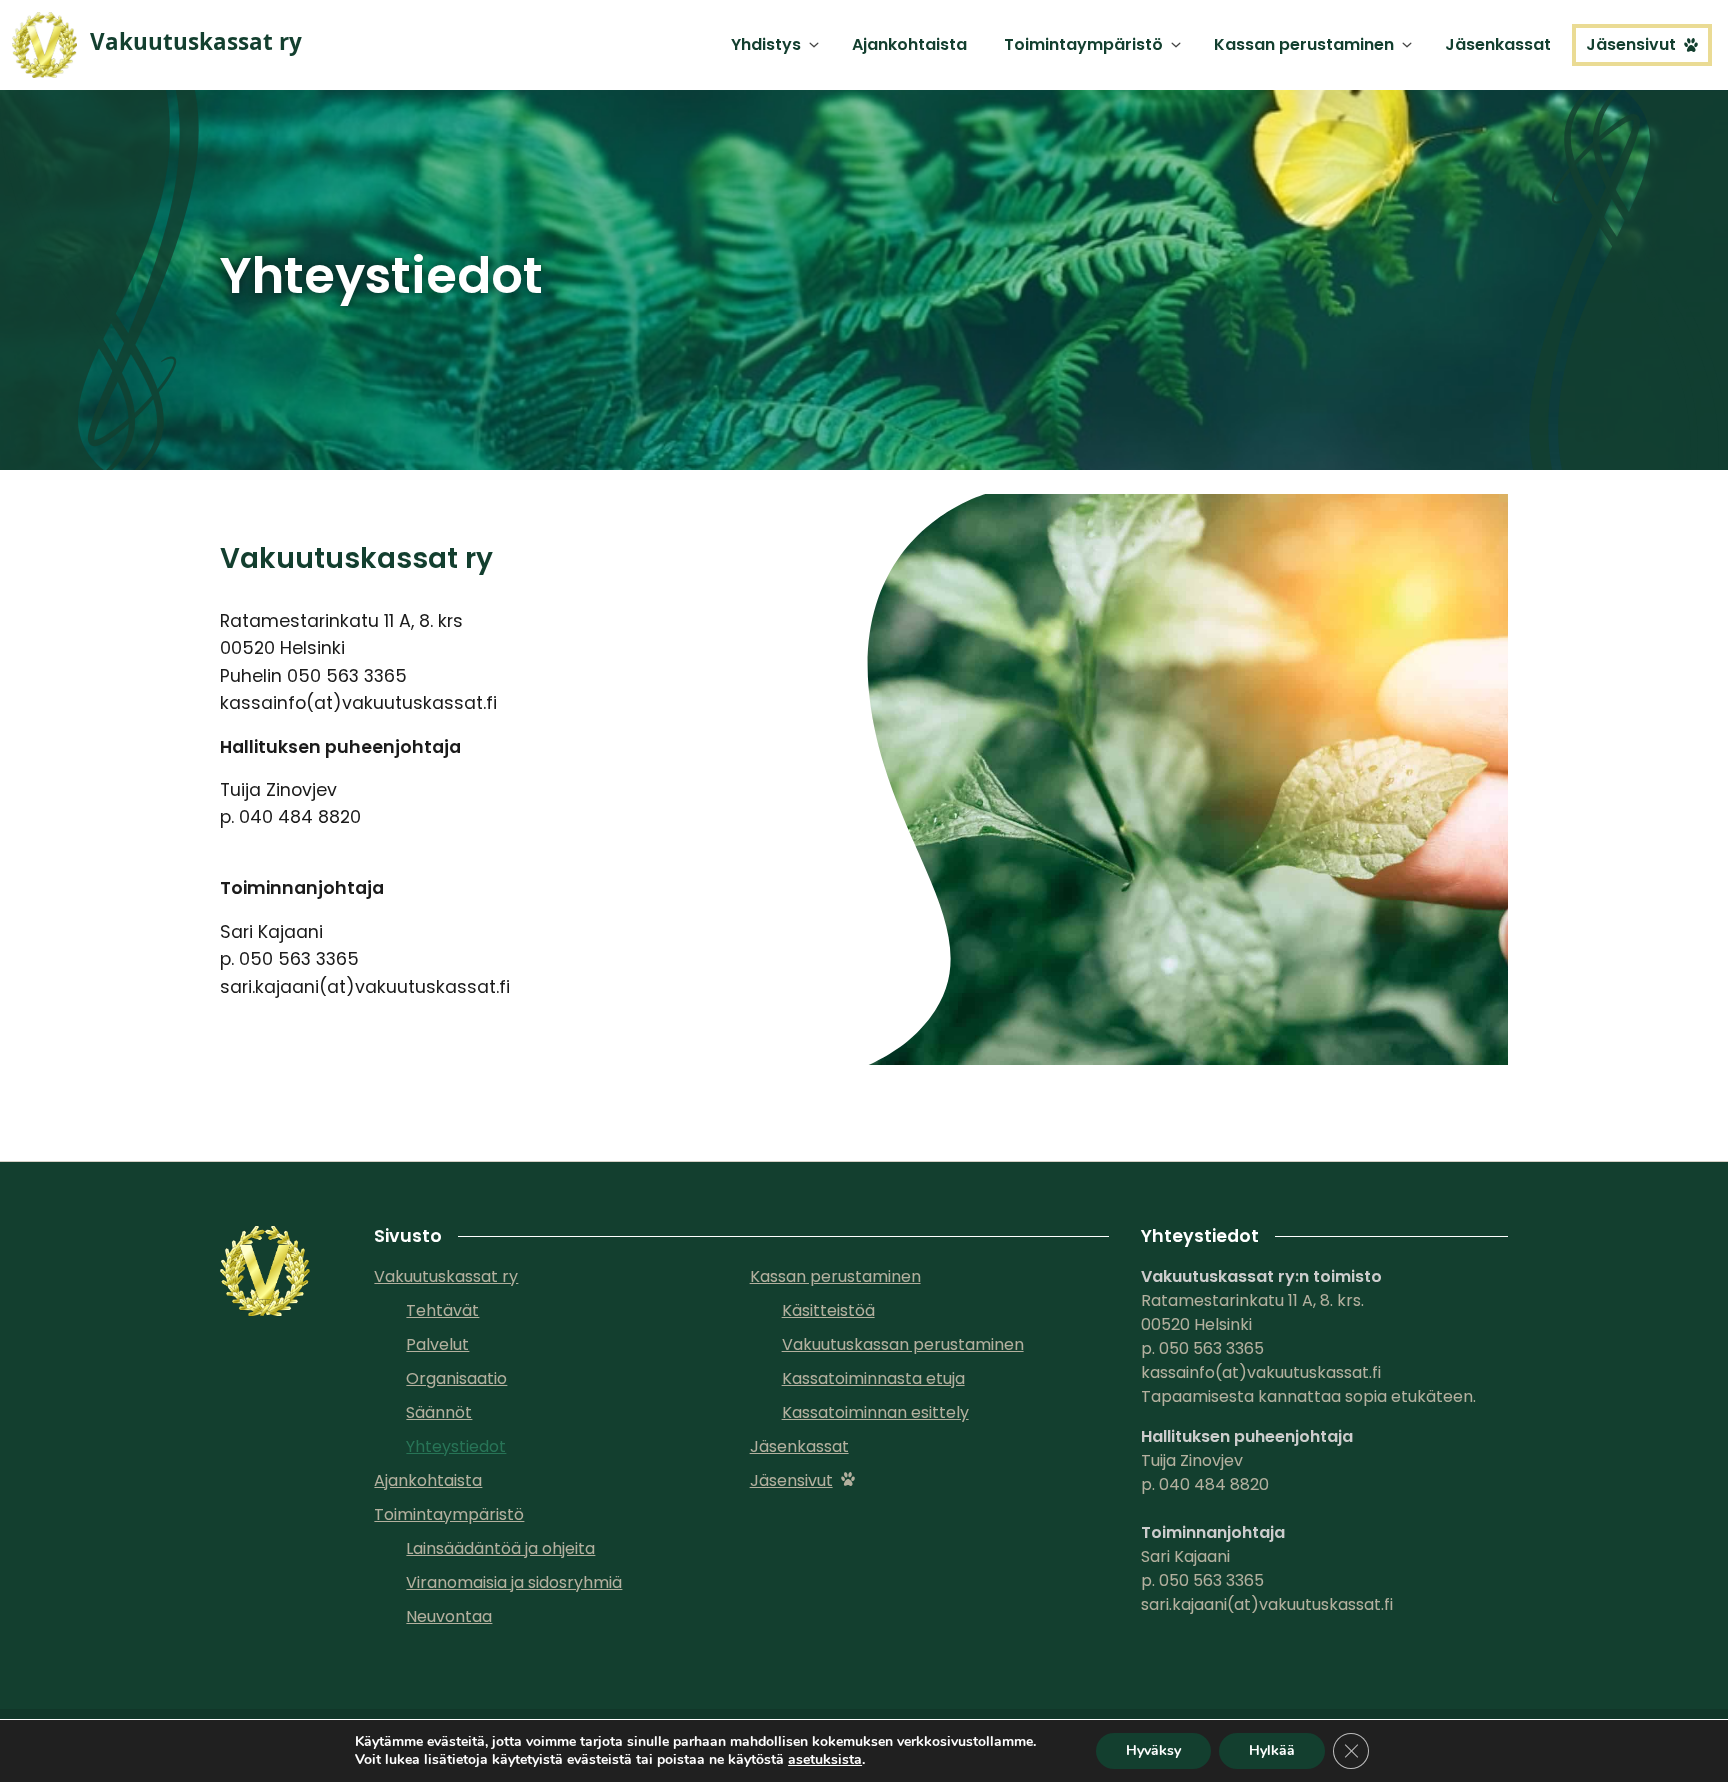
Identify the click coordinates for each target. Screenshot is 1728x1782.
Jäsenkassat (1498, 44)
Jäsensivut (1631, 44)
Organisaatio (456, 1378)
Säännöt (439, 1412)
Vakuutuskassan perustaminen (903, 1344)
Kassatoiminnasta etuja (873, 1378)
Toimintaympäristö (1083, 44)
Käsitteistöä (828, 1310)
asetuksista (825, 1760)
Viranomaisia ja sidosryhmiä (514, 1582)
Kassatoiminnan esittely (875, 1412)
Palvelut (437, 1344)
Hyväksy (1153, 1750)
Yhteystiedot (456, 1446)
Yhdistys (766, 44)
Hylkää (1272, 1750)
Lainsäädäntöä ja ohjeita (500, 1548)
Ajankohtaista (909, 44)
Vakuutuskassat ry (446, 1276)
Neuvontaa (449, 1616)
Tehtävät (442, 1310)
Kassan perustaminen (1304, 44)
